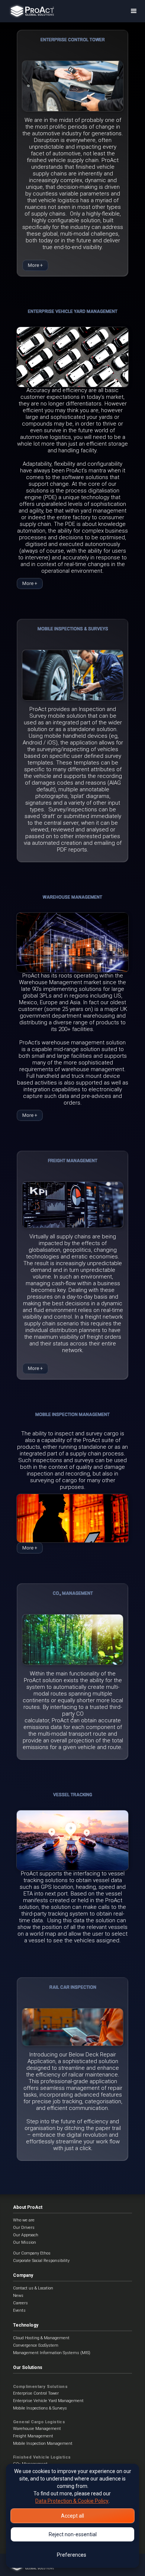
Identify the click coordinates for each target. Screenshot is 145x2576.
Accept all (72, 2516)
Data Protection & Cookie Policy (72, 2501)
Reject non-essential (73, 2534)
